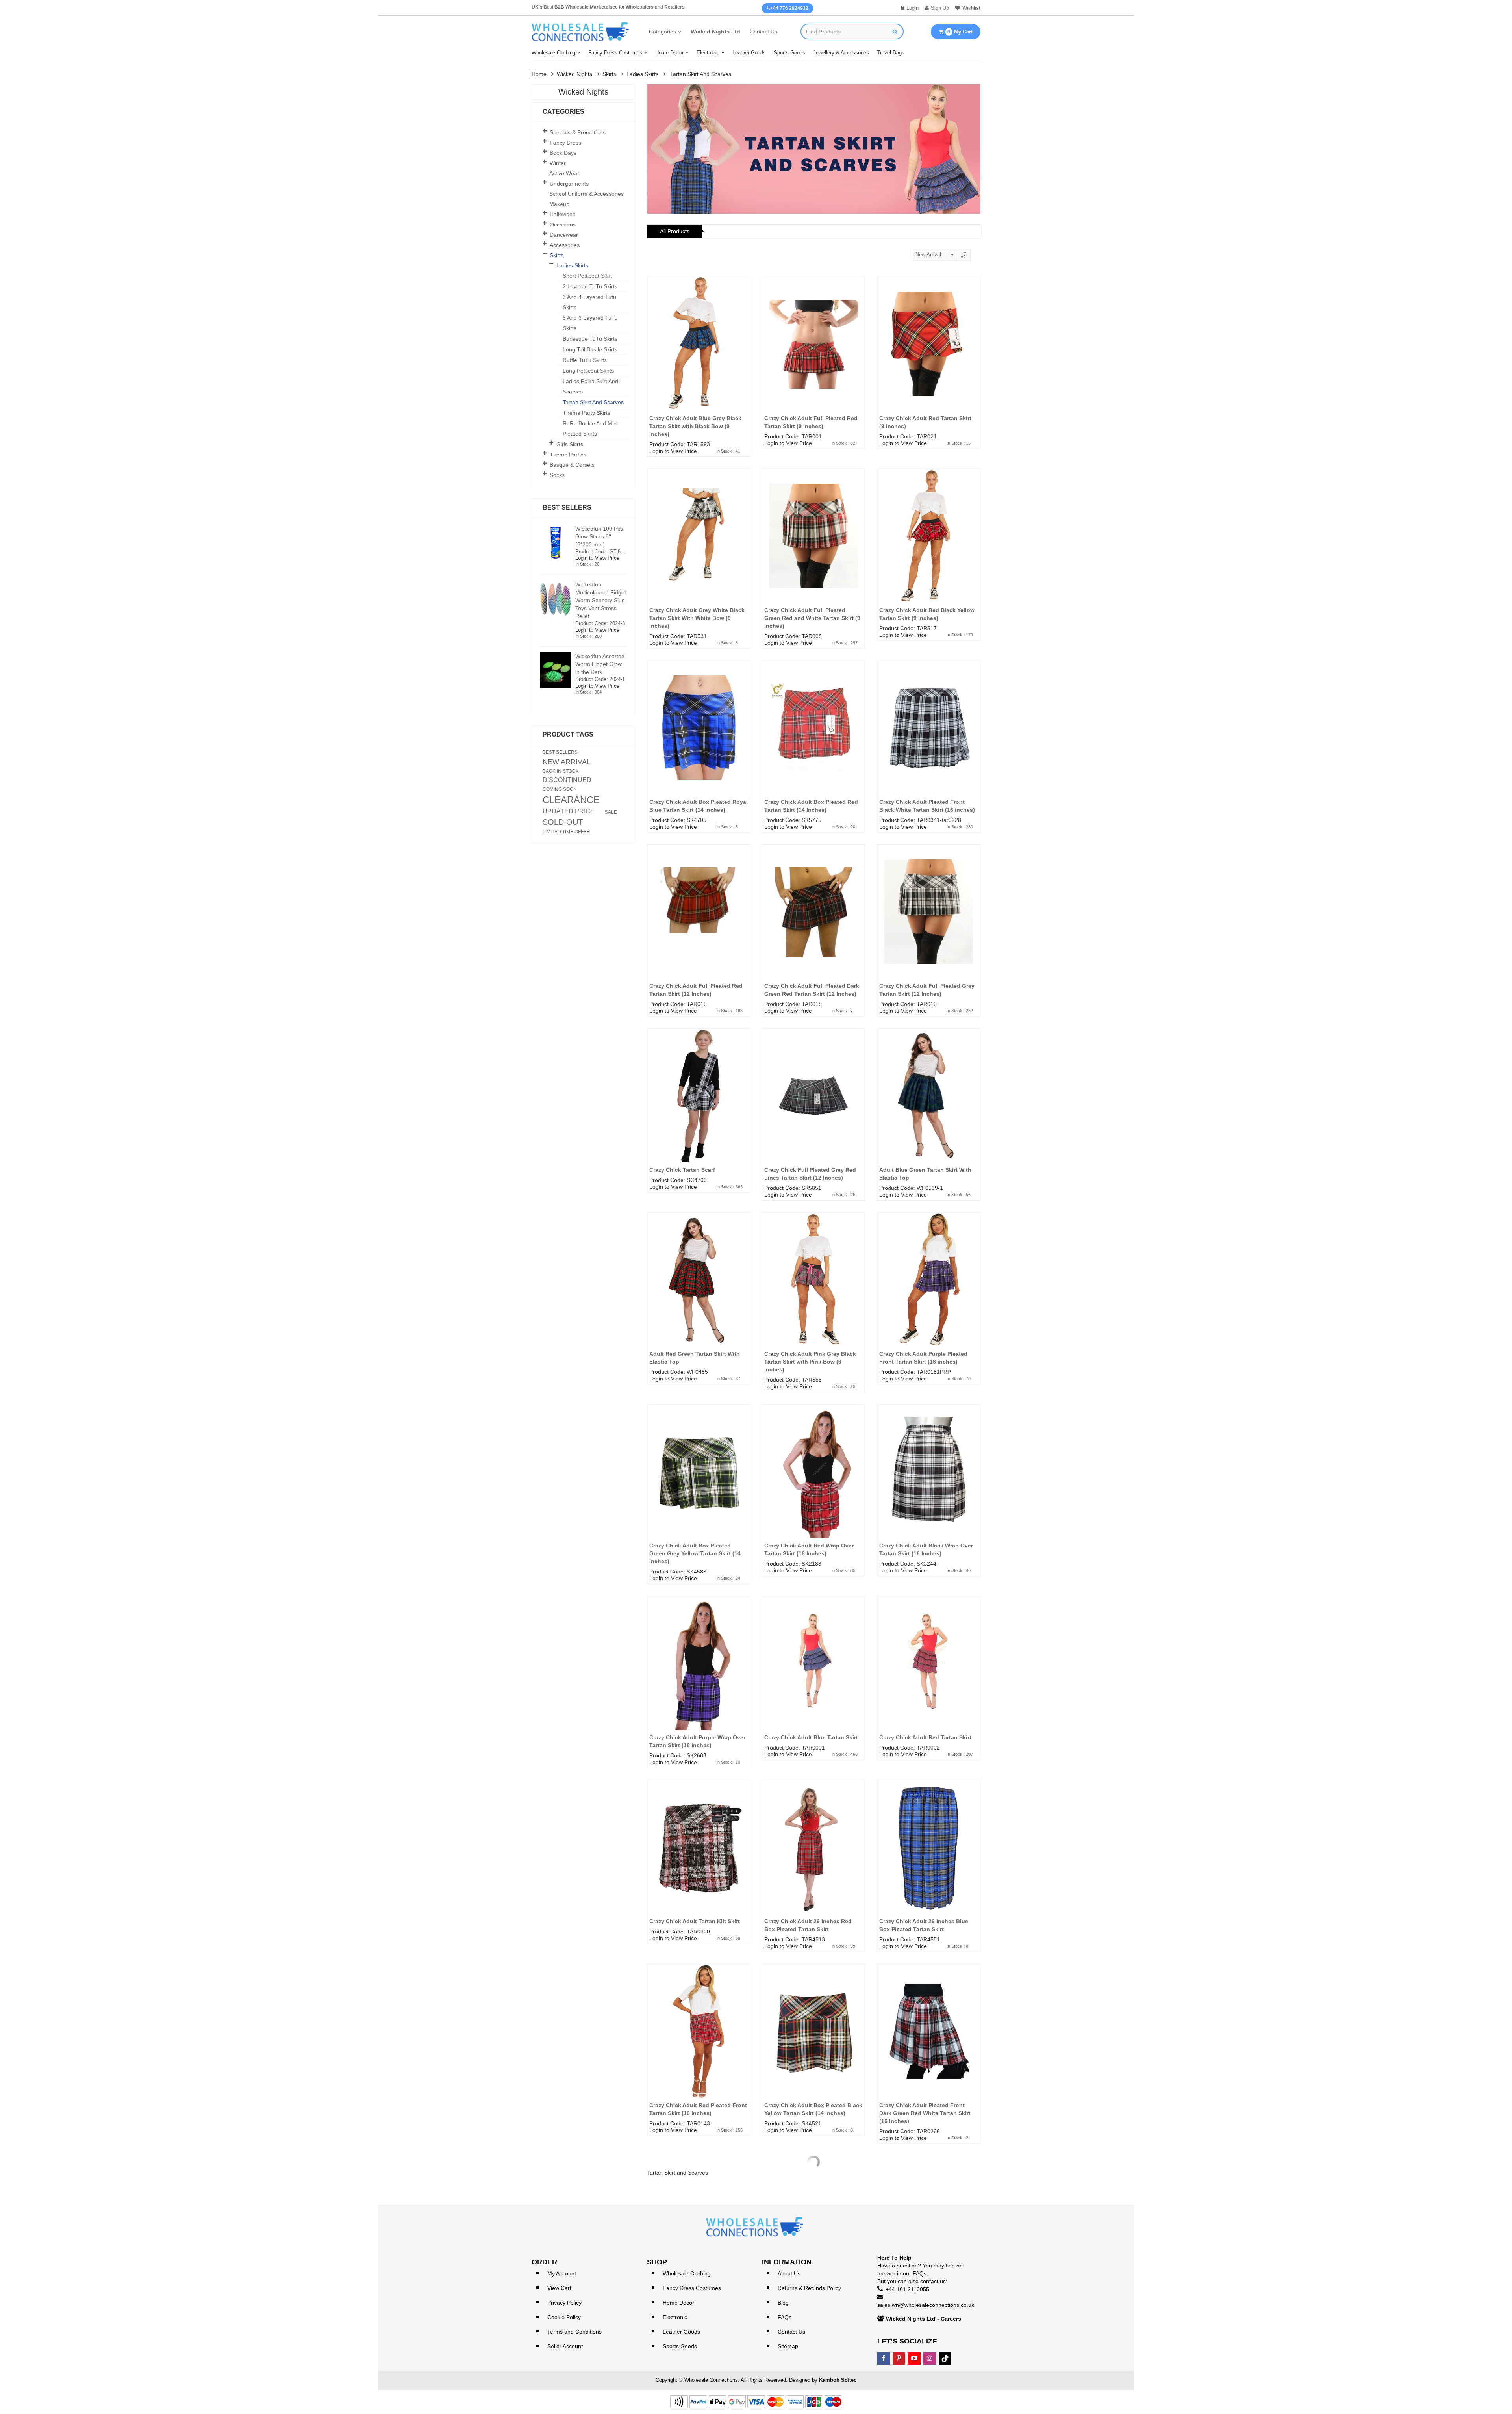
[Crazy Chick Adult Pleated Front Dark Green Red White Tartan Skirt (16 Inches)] (928, 2043)
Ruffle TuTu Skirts (585, 360)
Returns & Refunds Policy (809, 2288)
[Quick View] (747, 308)
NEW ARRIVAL (567, 762)
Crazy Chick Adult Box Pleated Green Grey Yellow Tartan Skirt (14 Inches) (695, 1553)
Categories (662, 32)
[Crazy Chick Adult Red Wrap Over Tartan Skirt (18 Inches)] (813, 1483)
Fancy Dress (565, 143)
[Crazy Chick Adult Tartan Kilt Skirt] (699, 1859)
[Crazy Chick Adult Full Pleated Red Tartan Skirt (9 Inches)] (813, 356)
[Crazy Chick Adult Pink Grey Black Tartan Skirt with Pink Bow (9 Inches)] (813, 1291)
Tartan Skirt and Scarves (593, 402)
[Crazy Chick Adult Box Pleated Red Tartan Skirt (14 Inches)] (813, 740)
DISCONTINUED (567, 780)
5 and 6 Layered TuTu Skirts (590, 323)
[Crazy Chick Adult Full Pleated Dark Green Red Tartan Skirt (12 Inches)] (813, 924)
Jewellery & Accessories (841, 53)
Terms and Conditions (574, 2332)
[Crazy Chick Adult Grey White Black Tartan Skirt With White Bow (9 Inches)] (699, 548)
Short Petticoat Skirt (587, 276)
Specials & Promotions (578, 132)
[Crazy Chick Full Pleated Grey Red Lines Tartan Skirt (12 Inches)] (813, 1108)
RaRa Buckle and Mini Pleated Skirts (590, 429)
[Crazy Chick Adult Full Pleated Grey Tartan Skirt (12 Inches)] (928, 924)
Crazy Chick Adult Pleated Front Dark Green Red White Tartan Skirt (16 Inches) (925, 2113)
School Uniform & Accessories (586, 194)
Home (539, 74)
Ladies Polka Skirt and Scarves (590, 386)
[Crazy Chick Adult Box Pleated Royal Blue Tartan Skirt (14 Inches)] (699, 740)
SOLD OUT (563, 822)
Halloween (563, 214)
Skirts (609, 74)
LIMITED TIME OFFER (566, 832)
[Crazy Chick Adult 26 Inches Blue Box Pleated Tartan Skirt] (928, 1859)
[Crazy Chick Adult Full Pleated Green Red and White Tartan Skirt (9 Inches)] (813, 548)
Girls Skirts (570, 444)
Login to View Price (673, 451)
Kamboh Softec (838, 2380)
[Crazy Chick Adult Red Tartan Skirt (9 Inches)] (928, 356)
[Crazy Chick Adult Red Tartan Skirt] (928, 1675)
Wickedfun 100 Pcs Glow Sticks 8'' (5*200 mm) (599, 536)
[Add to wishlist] (747, 293)
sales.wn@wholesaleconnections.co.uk (926, 2305)
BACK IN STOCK (561, 771)
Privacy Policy (564, 2303)
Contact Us (763, 32)
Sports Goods (789, 53)
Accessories (565, 245)
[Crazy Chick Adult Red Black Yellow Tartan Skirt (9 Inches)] (928, 548)
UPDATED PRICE (569, 811)
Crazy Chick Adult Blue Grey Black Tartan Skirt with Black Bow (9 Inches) (695, 426)
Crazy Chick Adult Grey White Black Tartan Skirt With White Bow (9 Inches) (697, 618)
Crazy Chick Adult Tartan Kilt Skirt (695, 1921)
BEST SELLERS (560, 752)
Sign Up (940, 8)
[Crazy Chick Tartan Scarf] (699, 1108)
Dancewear (564, 235)
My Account (562, 2273)
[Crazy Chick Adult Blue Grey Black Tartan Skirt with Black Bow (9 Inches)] (699, 356)
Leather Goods (749, 53)
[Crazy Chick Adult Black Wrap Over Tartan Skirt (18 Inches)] (928, 1483)
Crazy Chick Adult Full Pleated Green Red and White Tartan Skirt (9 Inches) (812, 618)
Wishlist (971, 8)
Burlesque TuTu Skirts (590, 339)
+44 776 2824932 (789, 8)
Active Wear (564, 173)
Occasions (563, 225)
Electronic (708, 53)
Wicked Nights (574, 74)
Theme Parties (568, 455)
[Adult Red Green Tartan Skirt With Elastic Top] (699, 1291)
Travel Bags (891, 53)
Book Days (563, 153)
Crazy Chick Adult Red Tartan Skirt (925, 1737)
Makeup (559, 204)
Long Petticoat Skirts (588, 371)
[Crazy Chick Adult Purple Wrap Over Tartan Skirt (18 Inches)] (699, 1675)
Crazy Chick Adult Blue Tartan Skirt (811, 1737)
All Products (675, 231)
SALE (611, 812)
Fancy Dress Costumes (615, 53)
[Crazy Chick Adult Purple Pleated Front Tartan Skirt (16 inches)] (928, 1291)
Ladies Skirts (642, 74)
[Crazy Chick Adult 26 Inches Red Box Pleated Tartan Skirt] (813, 1859)
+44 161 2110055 (907, 2289)
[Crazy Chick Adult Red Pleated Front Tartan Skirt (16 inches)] (699, 2043)
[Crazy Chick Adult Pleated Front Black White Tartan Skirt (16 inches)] (928, 740)
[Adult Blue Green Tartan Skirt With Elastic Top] (928, 1108)
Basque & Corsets (572, 465)
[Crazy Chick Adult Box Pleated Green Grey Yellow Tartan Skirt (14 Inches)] (699, 1483)
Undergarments (569, 184)
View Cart (559, 2288)
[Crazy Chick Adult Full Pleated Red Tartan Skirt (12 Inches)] (699, 924)
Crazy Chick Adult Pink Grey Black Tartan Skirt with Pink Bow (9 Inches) (810, 1362)
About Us (789, 2273)
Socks (557, 475)
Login (913, 8)
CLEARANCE (571, 800)
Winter (558, 163)
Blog (783, 2303)
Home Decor (669, 53)
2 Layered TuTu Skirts (590, 286)
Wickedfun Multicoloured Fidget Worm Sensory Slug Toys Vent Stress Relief (601, 600)
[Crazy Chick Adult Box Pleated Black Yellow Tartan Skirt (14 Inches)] (813, 2043)
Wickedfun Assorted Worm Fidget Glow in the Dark (600, 664)
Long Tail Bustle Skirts (590, 349)
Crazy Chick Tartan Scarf (682, 1170)
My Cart (960, 32)
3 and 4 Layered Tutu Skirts (589, 302)
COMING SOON (560, 789)
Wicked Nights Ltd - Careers (924, 2319)
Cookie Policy (564, 2317)
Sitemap (788, 2346)
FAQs (785, 2317)
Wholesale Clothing (553, 53)
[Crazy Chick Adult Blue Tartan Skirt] (813, 1675)
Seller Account (565, 2346)
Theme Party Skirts (586, 413)
